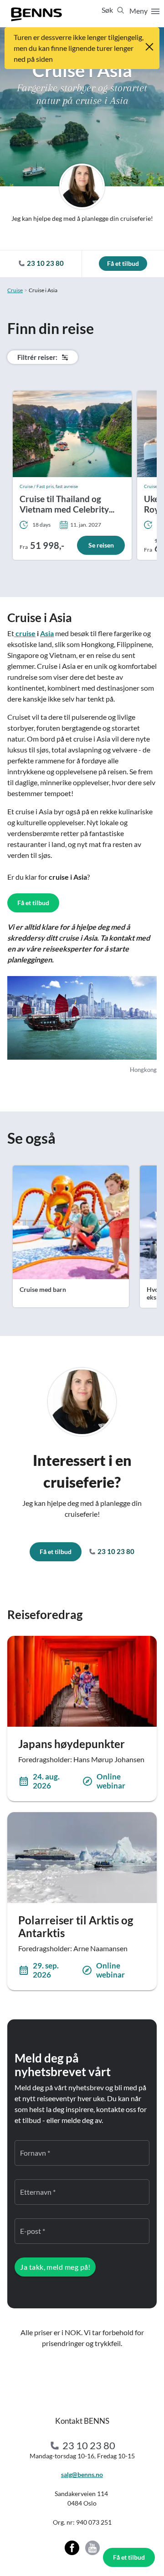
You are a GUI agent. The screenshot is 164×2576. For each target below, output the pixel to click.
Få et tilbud (129, 2557)
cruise (25, 633)
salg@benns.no (82, 2474)
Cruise (15, 290)
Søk (108, 10)
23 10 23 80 (115, 1551)
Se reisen (101, 545)
